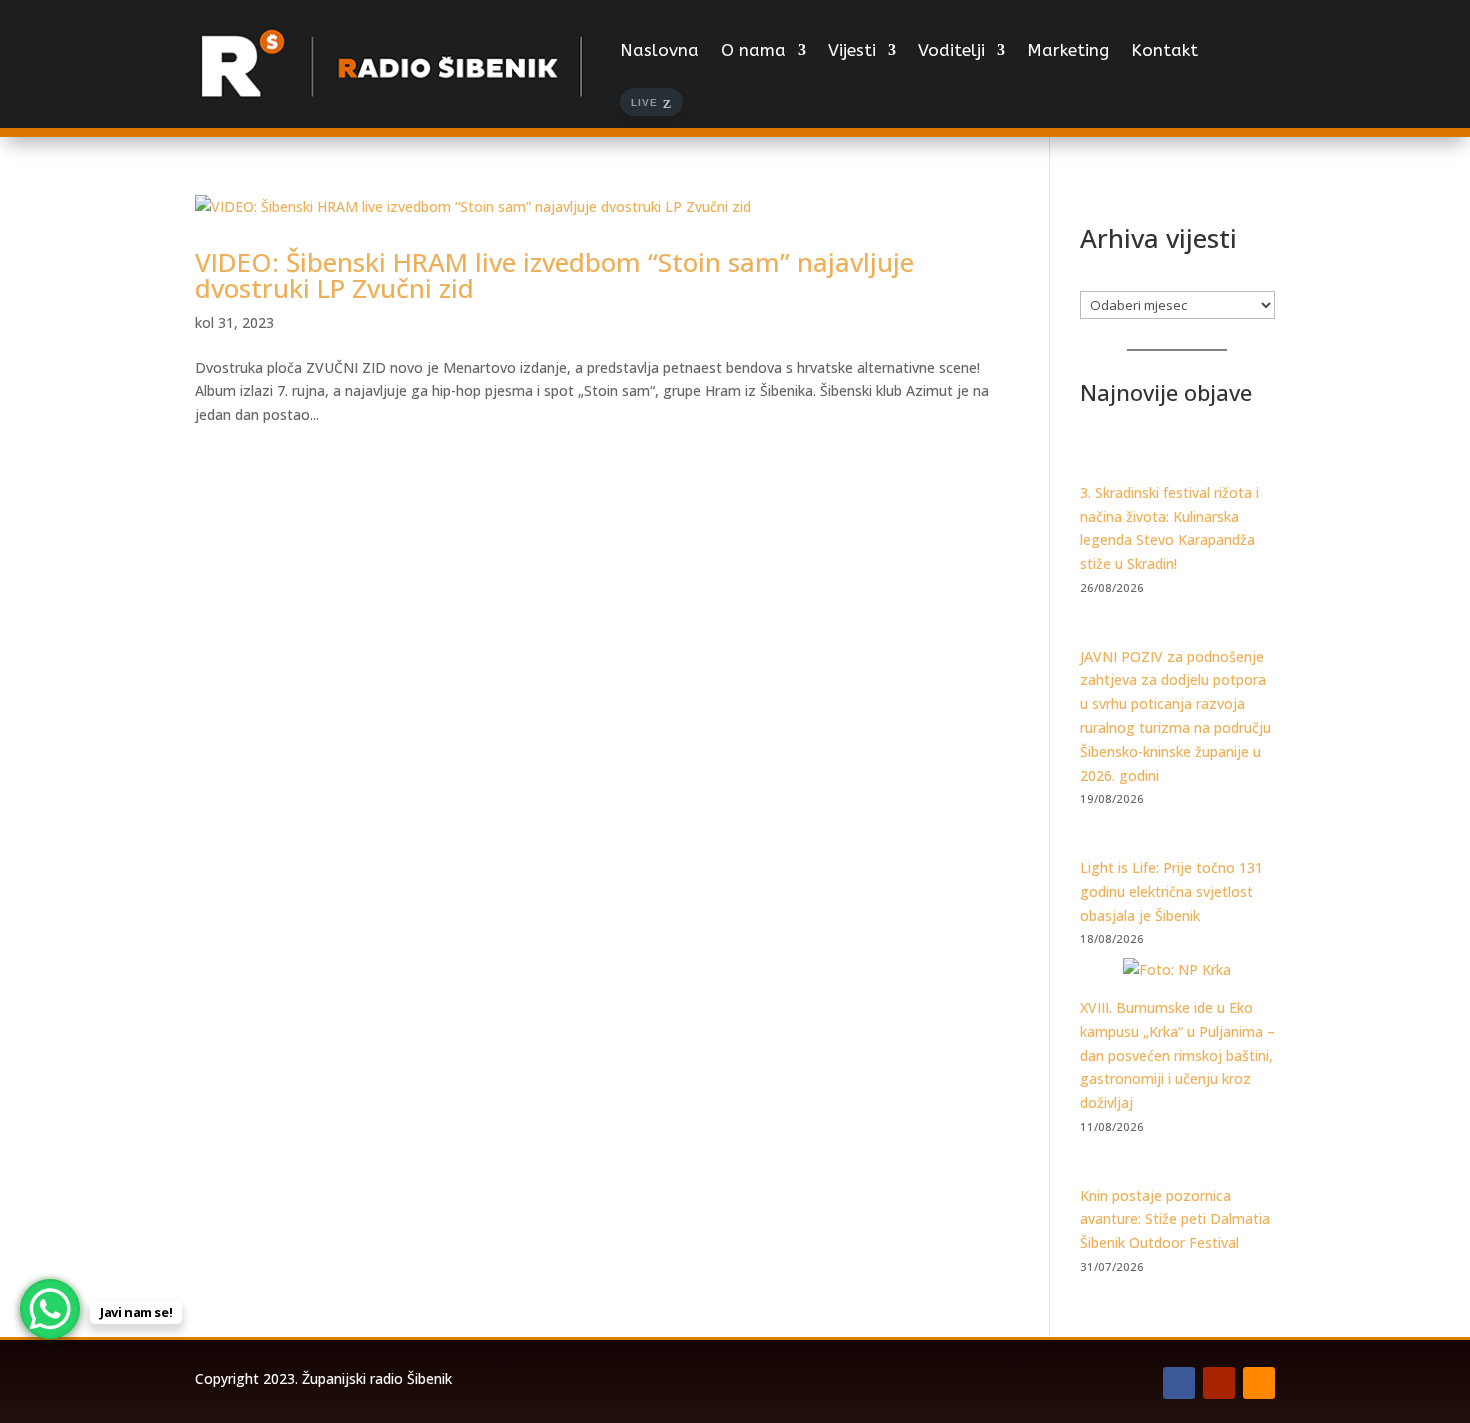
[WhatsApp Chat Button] (50, 1309)
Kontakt (1164, 50)
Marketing (1068, 50)
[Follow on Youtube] (1219, 1383)
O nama (753, 50)
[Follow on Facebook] (1179, 1383)
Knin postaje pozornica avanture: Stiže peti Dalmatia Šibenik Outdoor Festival (1175, 1219)
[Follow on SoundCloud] (1259, 1383)
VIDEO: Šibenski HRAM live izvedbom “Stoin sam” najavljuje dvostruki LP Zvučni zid (554, 275)
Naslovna (659, 50)
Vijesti (852, 50)
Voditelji (951, 50)
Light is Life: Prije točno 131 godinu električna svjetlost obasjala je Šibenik (1171, 891)
